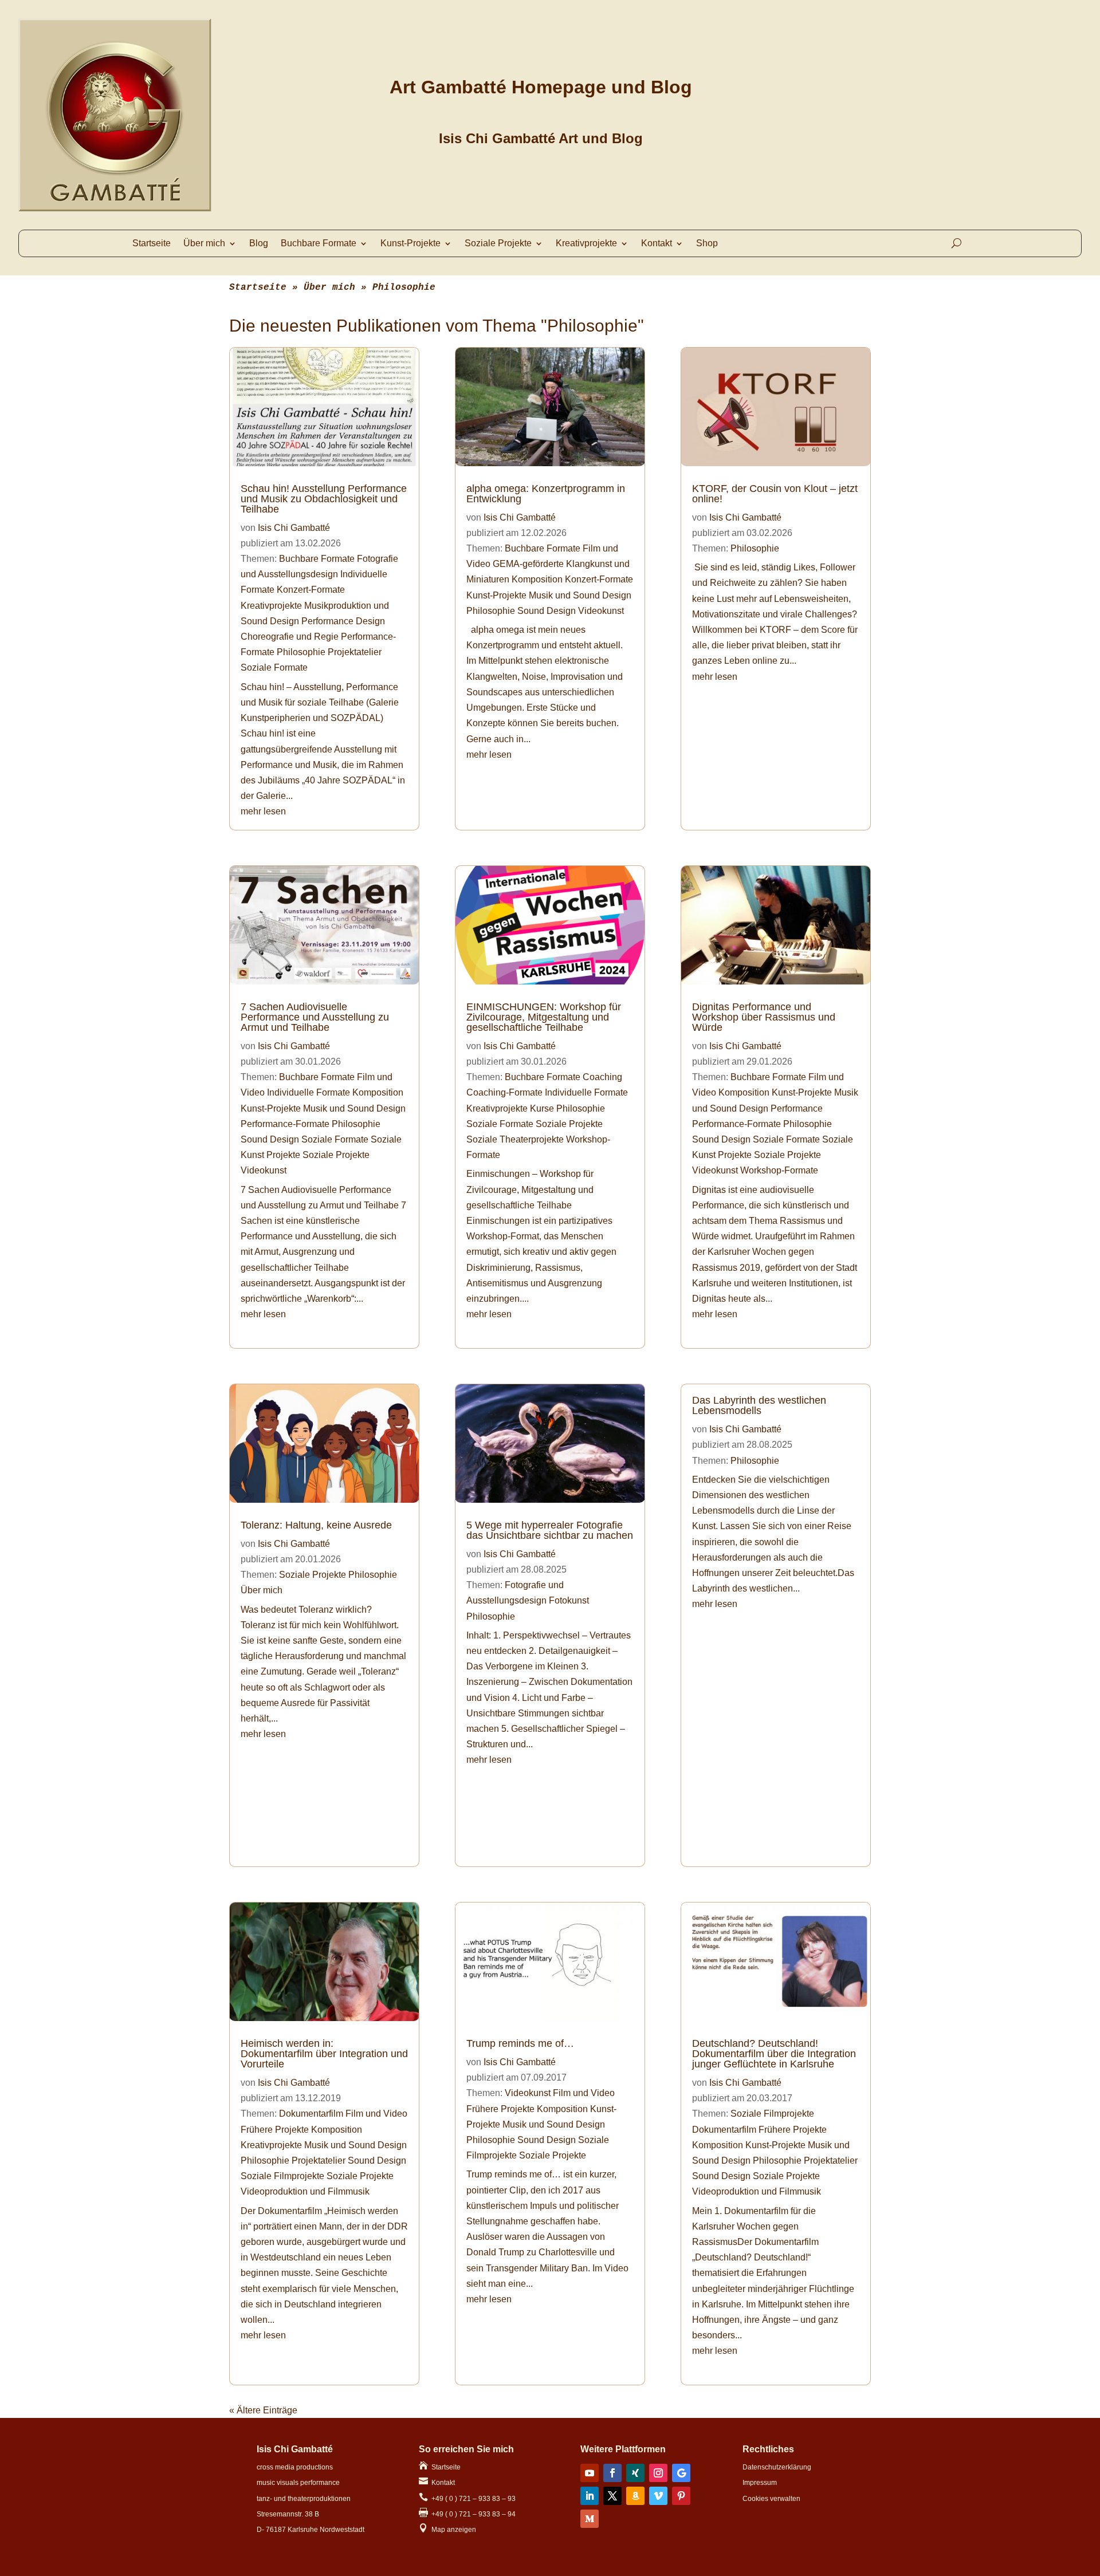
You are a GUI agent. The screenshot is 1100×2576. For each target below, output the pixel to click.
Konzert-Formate (311, 590)
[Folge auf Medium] (590, 2519)
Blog (259, 244)
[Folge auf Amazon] (635, 2496)
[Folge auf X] (612, 2496)
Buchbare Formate (317, 559)
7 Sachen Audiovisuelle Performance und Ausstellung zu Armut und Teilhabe (315, 1017)
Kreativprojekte (586, 244)
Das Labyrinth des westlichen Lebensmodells (759, 1405)
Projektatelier (355, 652)
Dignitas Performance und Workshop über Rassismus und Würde (764, 1017)
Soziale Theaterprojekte (515, 1139)
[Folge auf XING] (635, 2473)
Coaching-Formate (504, 1092)
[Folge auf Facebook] (612, 2473)
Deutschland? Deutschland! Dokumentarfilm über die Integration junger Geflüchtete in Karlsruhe (774, 2054)
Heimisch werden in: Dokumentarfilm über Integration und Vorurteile (324, 2054)
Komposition (378, 1092)
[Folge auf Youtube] (590, 2473)
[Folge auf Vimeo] (658, 2496)
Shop (707, 244)
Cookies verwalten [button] (771, 2499)
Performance (797, 1108)
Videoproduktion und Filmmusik (305, 2191)
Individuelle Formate (309, 1092)
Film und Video (376, 2114)
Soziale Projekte (498, 244)
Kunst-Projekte (410, 244)
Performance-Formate (285, 1124)
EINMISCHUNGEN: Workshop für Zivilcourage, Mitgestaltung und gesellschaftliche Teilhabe (544, 1017)
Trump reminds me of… (520, 2043)
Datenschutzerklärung (777, 2467)
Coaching (602, 1077)
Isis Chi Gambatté (294, 528)
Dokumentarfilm (311, 2114)
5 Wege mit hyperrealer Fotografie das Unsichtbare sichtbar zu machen (550, 1530)
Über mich (204, 244)
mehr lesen (263, 811)
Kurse (542, 1108)
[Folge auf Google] (681, 2473)
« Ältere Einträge (263, 2410)
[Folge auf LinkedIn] (590, 2496)
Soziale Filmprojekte (282, 2176)
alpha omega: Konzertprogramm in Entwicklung (546, 494)
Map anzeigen (447, 2530)
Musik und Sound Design (354, 1108)
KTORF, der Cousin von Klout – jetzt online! (775, 494)
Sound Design (270, 1139)
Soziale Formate (274, 667)
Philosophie (301, 652)
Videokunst (264, 1170)
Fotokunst (569, 1600)
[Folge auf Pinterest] (681, 2496)
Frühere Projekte (275, 2130)
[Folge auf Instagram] (658, 2473)
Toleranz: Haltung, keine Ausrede (316, 1525)
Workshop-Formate (779, 1170)
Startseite (152, 244)
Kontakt (657, 244)
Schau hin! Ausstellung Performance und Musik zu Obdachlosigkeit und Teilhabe (324, 499)
